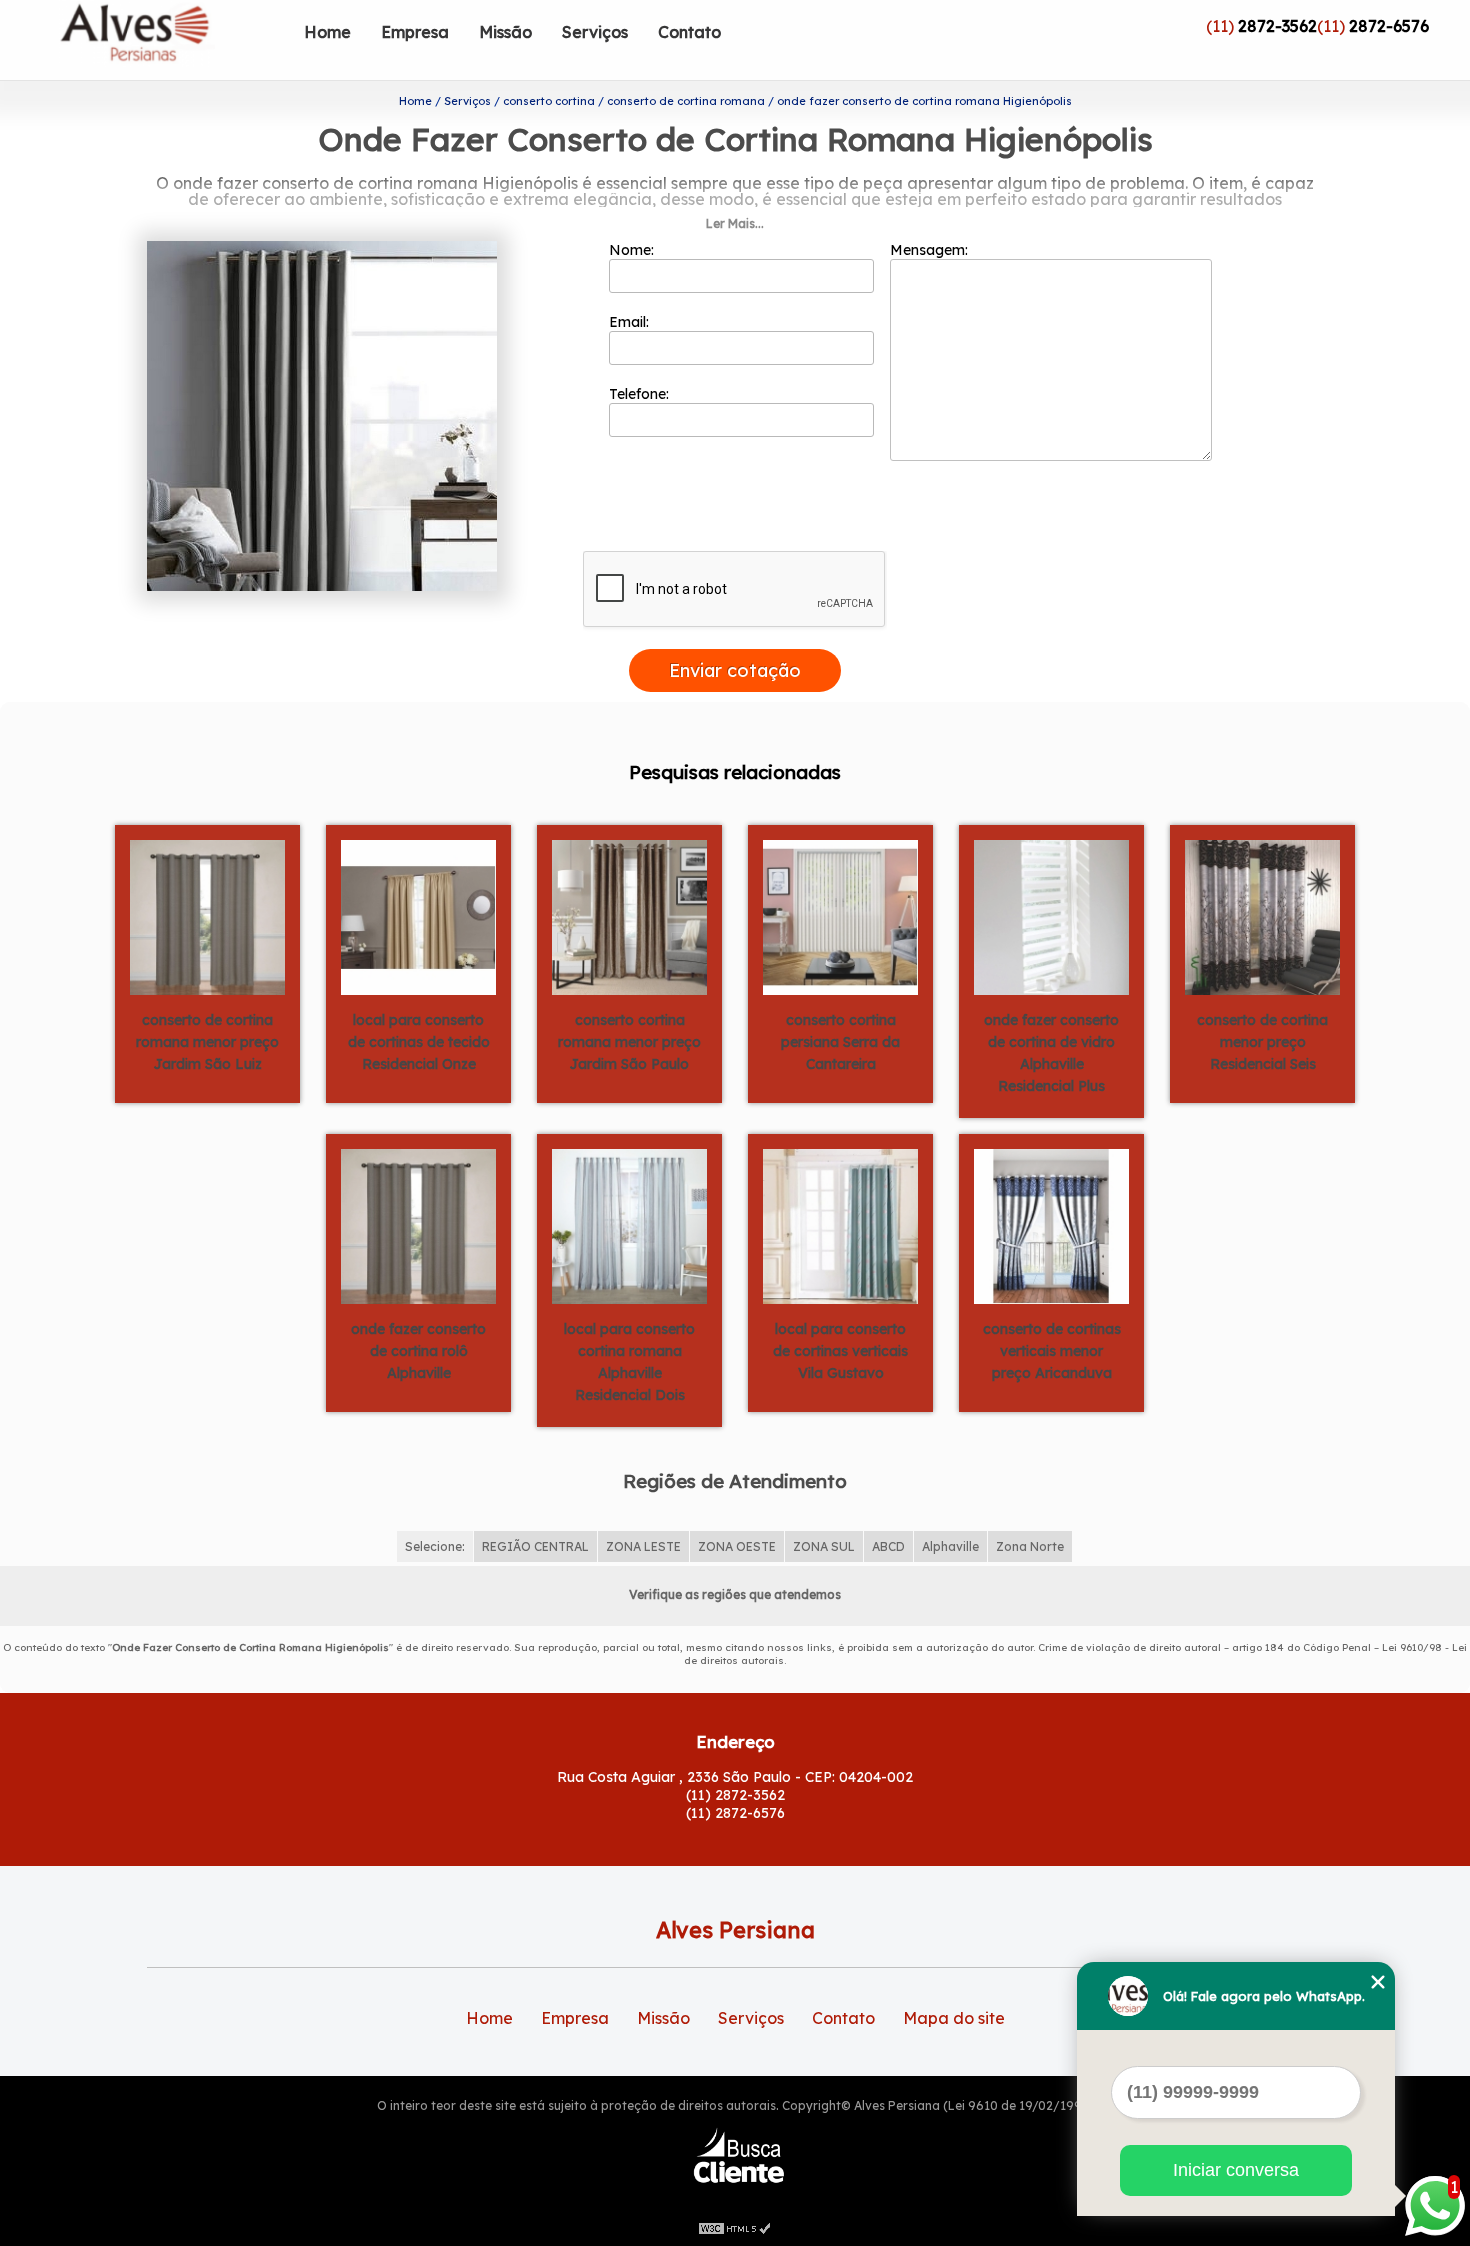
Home (327, 32)
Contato (689, 32)
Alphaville (950, 1546)
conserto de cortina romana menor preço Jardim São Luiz (207, 1042)
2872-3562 (1277, 26)
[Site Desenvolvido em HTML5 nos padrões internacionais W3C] (735, 2226)
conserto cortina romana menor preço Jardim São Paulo (629, 1042)
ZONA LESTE (643, 1546)
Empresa (415, 32)
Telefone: (641, 394)
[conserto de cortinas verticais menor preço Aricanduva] (1051, 1225)
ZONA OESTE (737, 1546)
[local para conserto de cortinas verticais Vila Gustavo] (840, 1225)
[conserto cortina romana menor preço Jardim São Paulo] (629, 916)
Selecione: (435, 1546)
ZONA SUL (824, 1546)
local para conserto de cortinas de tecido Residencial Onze (419, 1042)
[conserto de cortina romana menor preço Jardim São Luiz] (207, 916)
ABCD (888, 1546)
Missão (505, 32)
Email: (631, 322)
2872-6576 (1389, 26)
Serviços (595, 32)
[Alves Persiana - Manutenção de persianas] (174, 40)
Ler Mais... (735, 223)
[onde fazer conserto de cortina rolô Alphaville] (418, 1225)
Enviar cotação (735, 670)
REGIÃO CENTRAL (535, 1546)
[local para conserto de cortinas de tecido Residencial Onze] (418, 916)
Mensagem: (931, 250)
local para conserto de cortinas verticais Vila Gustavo (840, 1351)
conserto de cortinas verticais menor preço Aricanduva (1052, 1351)
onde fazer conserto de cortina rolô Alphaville (418, 1351)
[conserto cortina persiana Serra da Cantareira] (840, 916)
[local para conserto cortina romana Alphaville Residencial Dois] (629, 1225)
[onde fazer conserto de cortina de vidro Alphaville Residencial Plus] (1051, 916)
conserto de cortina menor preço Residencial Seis (1262, 1042)
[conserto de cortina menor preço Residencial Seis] (1262, 916)
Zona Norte (1030, 1546)
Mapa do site (954, 2018)
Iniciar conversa (1236, 2170)
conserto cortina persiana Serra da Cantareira (840, 1042)
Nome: (633, 250)
